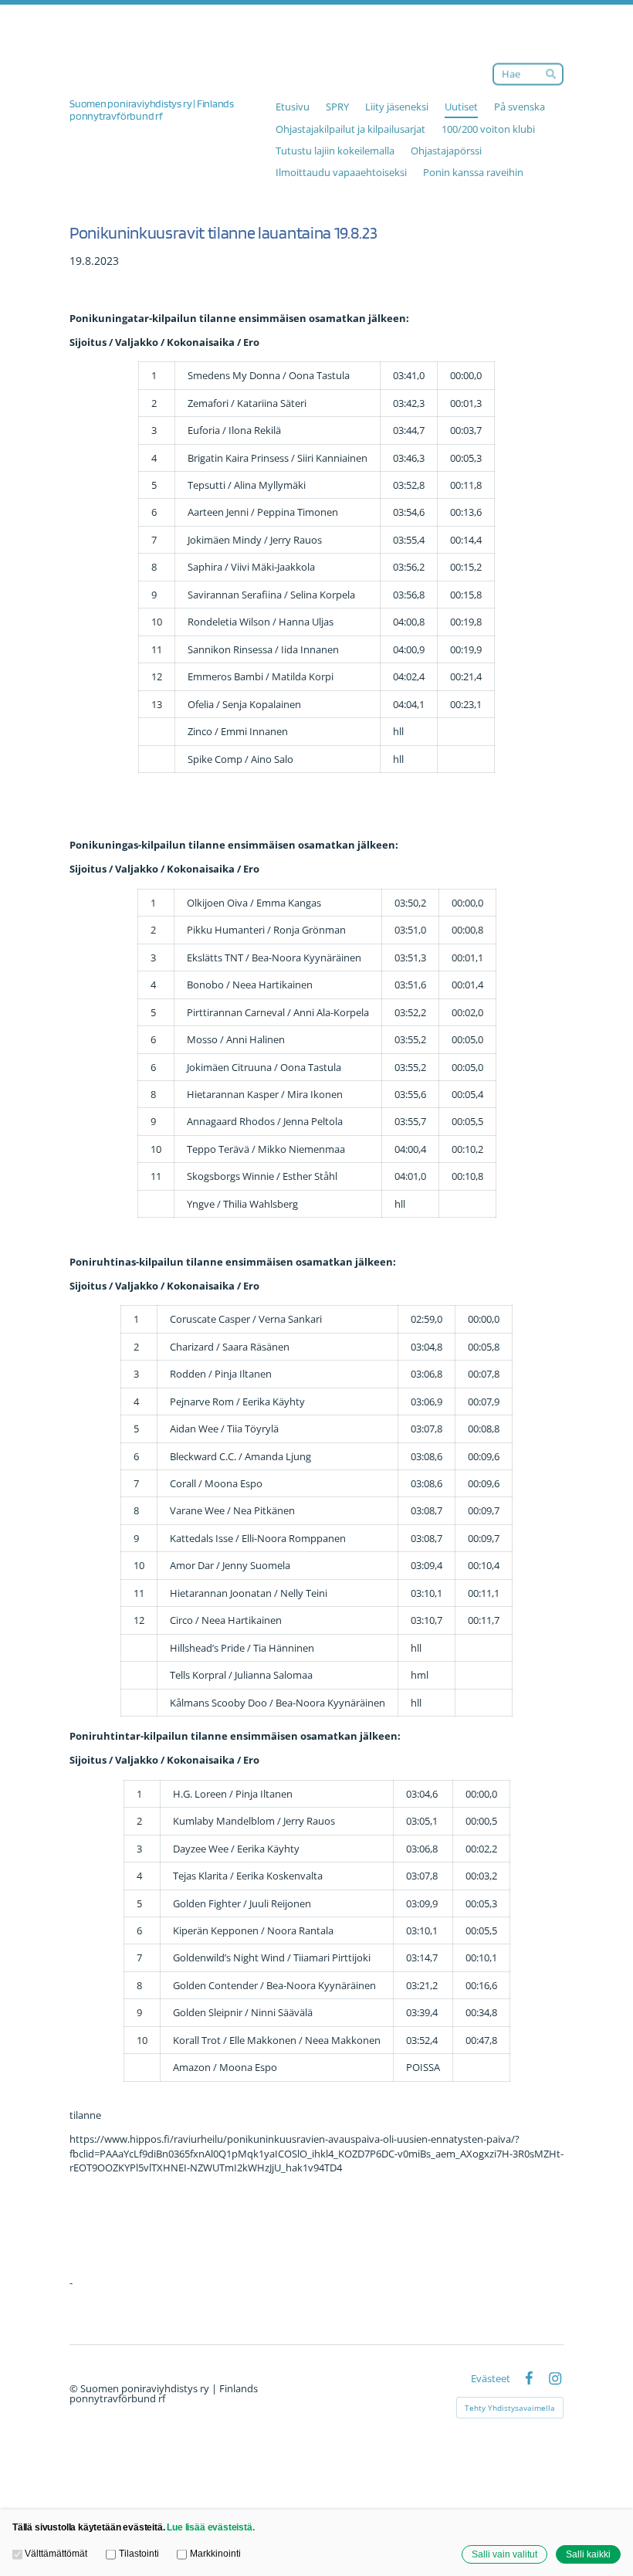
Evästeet (491, 2379)
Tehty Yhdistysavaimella (510, 2408)
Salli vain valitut (504, 2554)
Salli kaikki (588, 2554)
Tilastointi (139, 2553)
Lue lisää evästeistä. (210, 2527)
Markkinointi (215, 2553)
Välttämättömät (56, 2553)
